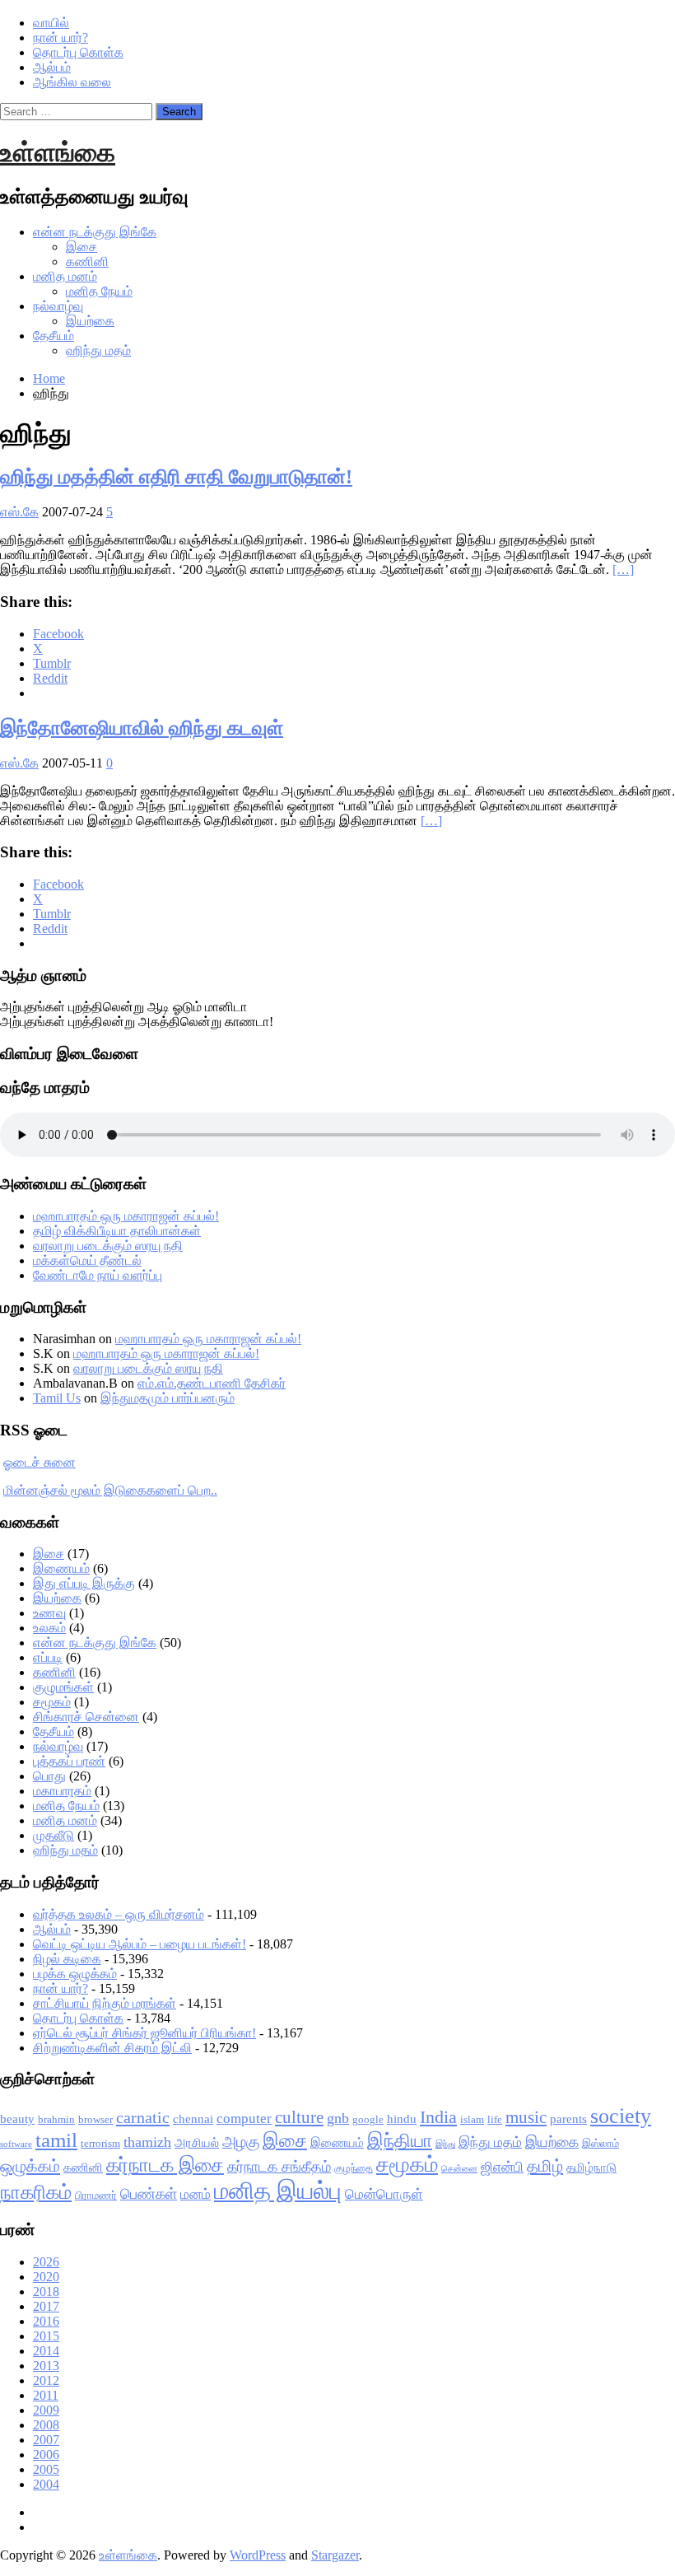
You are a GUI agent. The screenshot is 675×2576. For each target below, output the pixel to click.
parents (568, 2119)
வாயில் (51, 23)
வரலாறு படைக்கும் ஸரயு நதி (108, 1246)
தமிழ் (545, 2166)
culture (299, 2117)
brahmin (56, 2119)
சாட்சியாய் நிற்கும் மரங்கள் (105, 2003)
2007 (46, 2440)
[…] (623, 569)
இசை (81, 247)
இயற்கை (90, 321)
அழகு (241, 2142)
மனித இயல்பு (278, 2191)
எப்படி (48, 1657)
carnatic (143, 2117)
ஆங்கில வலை (72, 82)
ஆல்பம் (52, 67)
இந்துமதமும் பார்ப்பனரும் (168, 1398)
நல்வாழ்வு (58, 306)
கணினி (87, 261)
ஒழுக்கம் (30, 2166)
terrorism (100, 2143)
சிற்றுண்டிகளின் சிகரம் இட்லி (112, 2048)
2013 (46, 2366)
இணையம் (61, 1568)
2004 (46, 2484)
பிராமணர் (96, 2195)
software (16, 2144)
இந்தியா (400, 2141)
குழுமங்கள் (63, 1687)
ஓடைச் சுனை (40, 1462)
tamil (56, 2140)
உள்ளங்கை (58, 152)
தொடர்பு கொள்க (78, 52)
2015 (46, 2336)
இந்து (445, 2144)
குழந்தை (354, 2168)
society (621, 2116)
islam (472, 2119)
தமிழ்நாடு (591, 2168)
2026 (46, 2262)
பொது (49, 1776)
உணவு (49, 1613)
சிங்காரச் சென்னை (86, 1717)
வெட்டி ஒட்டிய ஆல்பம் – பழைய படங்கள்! (140, 1944)
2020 (46, 2277)
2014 (46, 2351)
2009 (46, 2410)
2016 (46, 2321)
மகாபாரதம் (62, 1791)
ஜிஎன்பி (502, 2167)
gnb (338, 2118)
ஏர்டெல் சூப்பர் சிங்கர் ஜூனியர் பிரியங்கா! (144, 2033)
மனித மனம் (65, 276)
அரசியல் (197, 2143)
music (526, 2117)
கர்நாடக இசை (165, 2165)
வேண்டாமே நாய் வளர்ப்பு (98, 1275)
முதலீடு (54, 1835)
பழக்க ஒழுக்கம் (75, 1974)
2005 (46, 2469)
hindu (402, 2119)
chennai (193, 2119)
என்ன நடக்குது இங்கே (95, 232)
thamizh (147, 2142)
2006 (46, 2455)
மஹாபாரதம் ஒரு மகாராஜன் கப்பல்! (126, 1216)
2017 (46, 2306)
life (495, 2119)
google (368, 2119)
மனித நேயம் (99, 291)
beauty (17, 2119)
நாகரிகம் (36, 2192)
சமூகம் (52, 1702)
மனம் (196, 2194)
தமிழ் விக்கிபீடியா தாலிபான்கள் (117, 1231)
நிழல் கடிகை (67, 1959)
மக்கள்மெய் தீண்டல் (87, 1260)
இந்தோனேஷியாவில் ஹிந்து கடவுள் (142, 728)
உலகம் (49, 1628)
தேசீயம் (54, 336)
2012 (46, 2380)
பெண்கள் (149, 2194)
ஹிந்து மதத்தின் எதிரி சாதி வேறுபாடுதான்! (176, 477)
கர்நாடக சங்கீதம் (279, 2167)
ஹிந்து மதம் (98, 350)
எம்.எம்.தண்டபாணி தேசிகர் (212, 1383)
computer (244, 2119)
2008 (46, 2425)
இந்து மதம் (490, 2142)
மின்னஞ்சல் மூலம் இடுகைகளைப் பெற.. (110, 1490)
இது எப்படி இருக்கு (84, 1583)
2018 (46, 2291)
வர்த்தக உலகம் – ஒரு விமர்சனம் (119, 1914)
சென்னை (459, 2169)
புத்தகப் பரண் (69, 1761)
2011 (46, 2395)
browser (95, 2119)
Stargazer (335, 2555)
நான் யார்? (61, 37)
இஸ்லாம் (601, 2143)
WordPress (258, 2555)
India (438, 2117)
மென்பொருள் (384, 2194)
